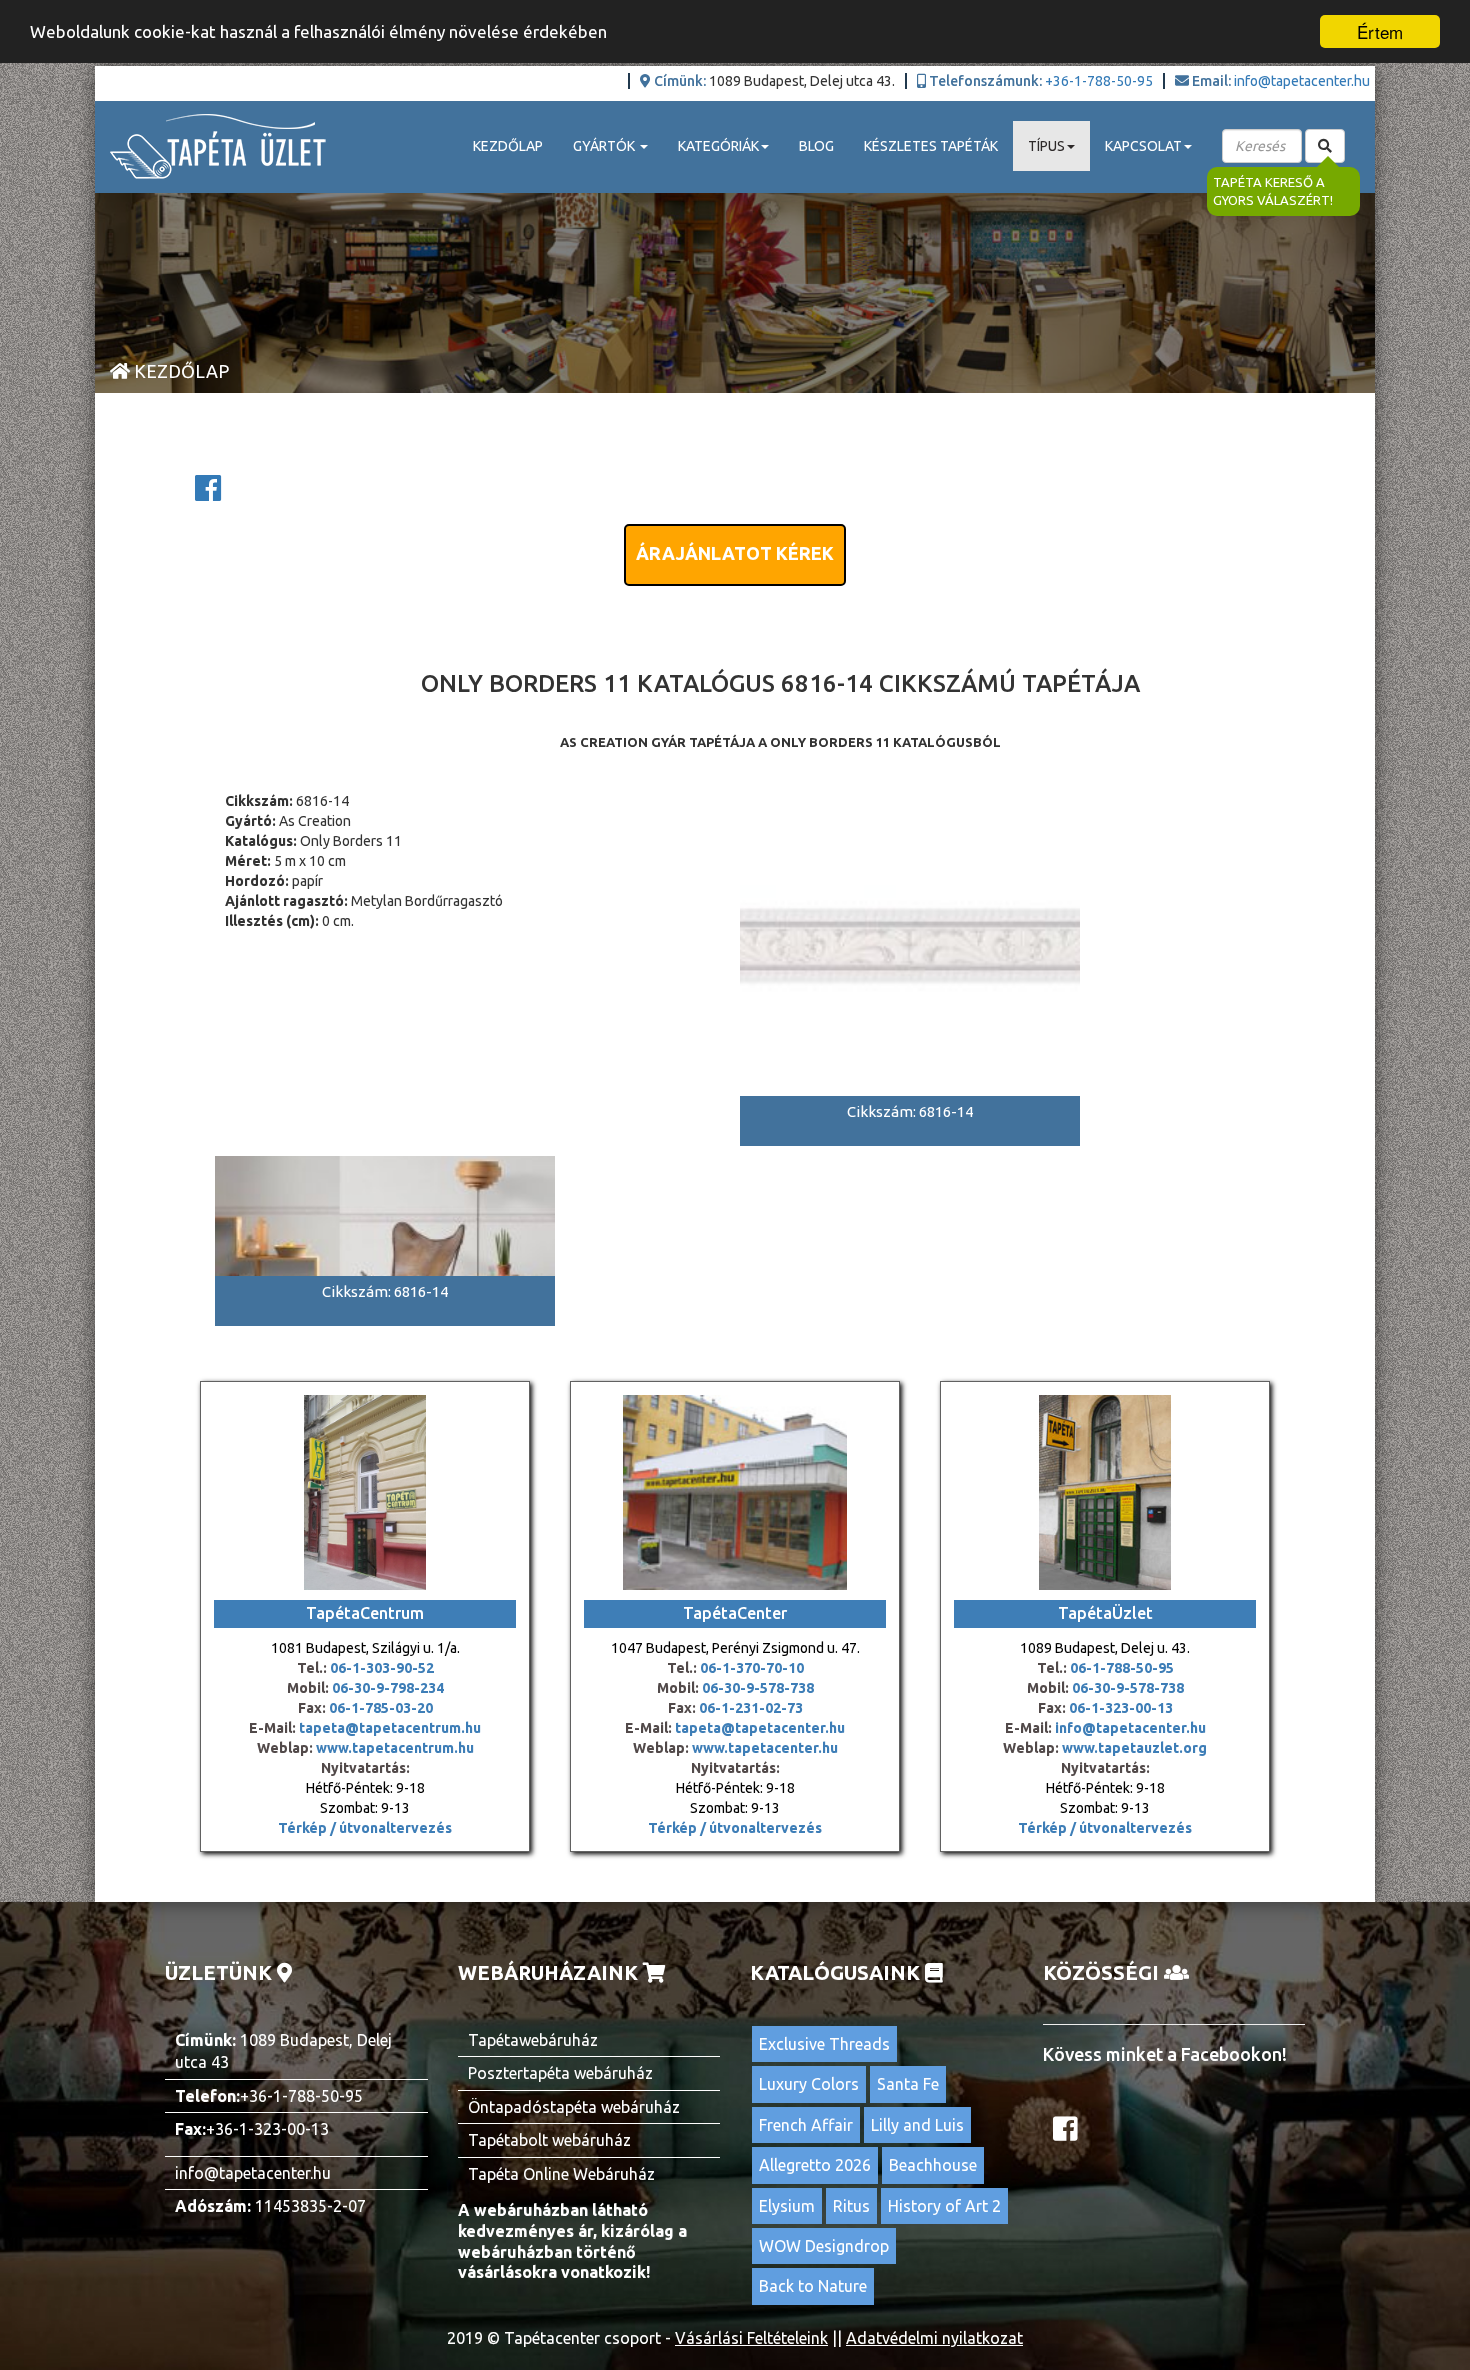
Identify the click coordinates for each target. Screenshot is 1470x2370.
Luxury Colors (809, 2084)
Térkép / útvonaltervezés (365, 1828)
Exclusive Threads (824, 2044)
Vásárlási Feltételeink (751, 2338)
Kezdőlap (508, 146)
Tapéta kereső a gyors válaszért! (1273, 191)
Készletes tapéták (931, 146)
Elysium (787, 2206)
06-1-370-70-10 (752, 1668)
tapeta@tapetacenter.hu (760, 1728)
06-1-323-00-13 (1121, 1708)
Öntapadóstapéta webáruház (574, 2107)
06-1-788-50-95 (1122, 1668)
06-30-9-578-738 (758, 1688)
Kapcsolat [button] (1143, 146)
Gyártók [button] (605, 146)
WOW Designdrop (824, 2246)
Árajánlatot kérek (735, 553)
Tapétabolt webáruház (549, 2140)
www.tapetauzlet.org (1133, 1748)
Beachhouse (933, 2165)
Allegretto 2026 (815, 2165)
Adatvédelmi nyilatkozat (934, 2338)
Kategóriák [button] (718, 146)
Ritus (851, 2206)
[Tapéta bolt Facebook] (1068, 2134)
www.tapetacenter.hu (765, 1748)
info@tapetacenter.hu (1302, 81)
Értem (1380, 31)
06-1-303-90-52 (382, 1668)
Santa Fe (908, 2084)
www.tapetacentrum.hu (393, 1748)
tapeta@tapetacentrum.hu (388, 1728)
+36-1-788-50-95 (1099, 81)
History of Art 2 (944, 2206)
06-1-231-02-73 (751, 1708)
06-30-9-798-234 (388, 1688)
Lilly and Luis (917, 2125)
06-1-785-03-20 (381, 1708)
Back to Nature (813, 2286)
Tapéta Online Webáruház (561, 2174)
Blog (816, 146)
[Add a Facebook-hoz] (208, 494)
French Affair (806, 2125)
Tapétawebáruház (533, 2040)
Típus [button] (1046, 146)
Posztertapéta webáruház (560, 2073)
